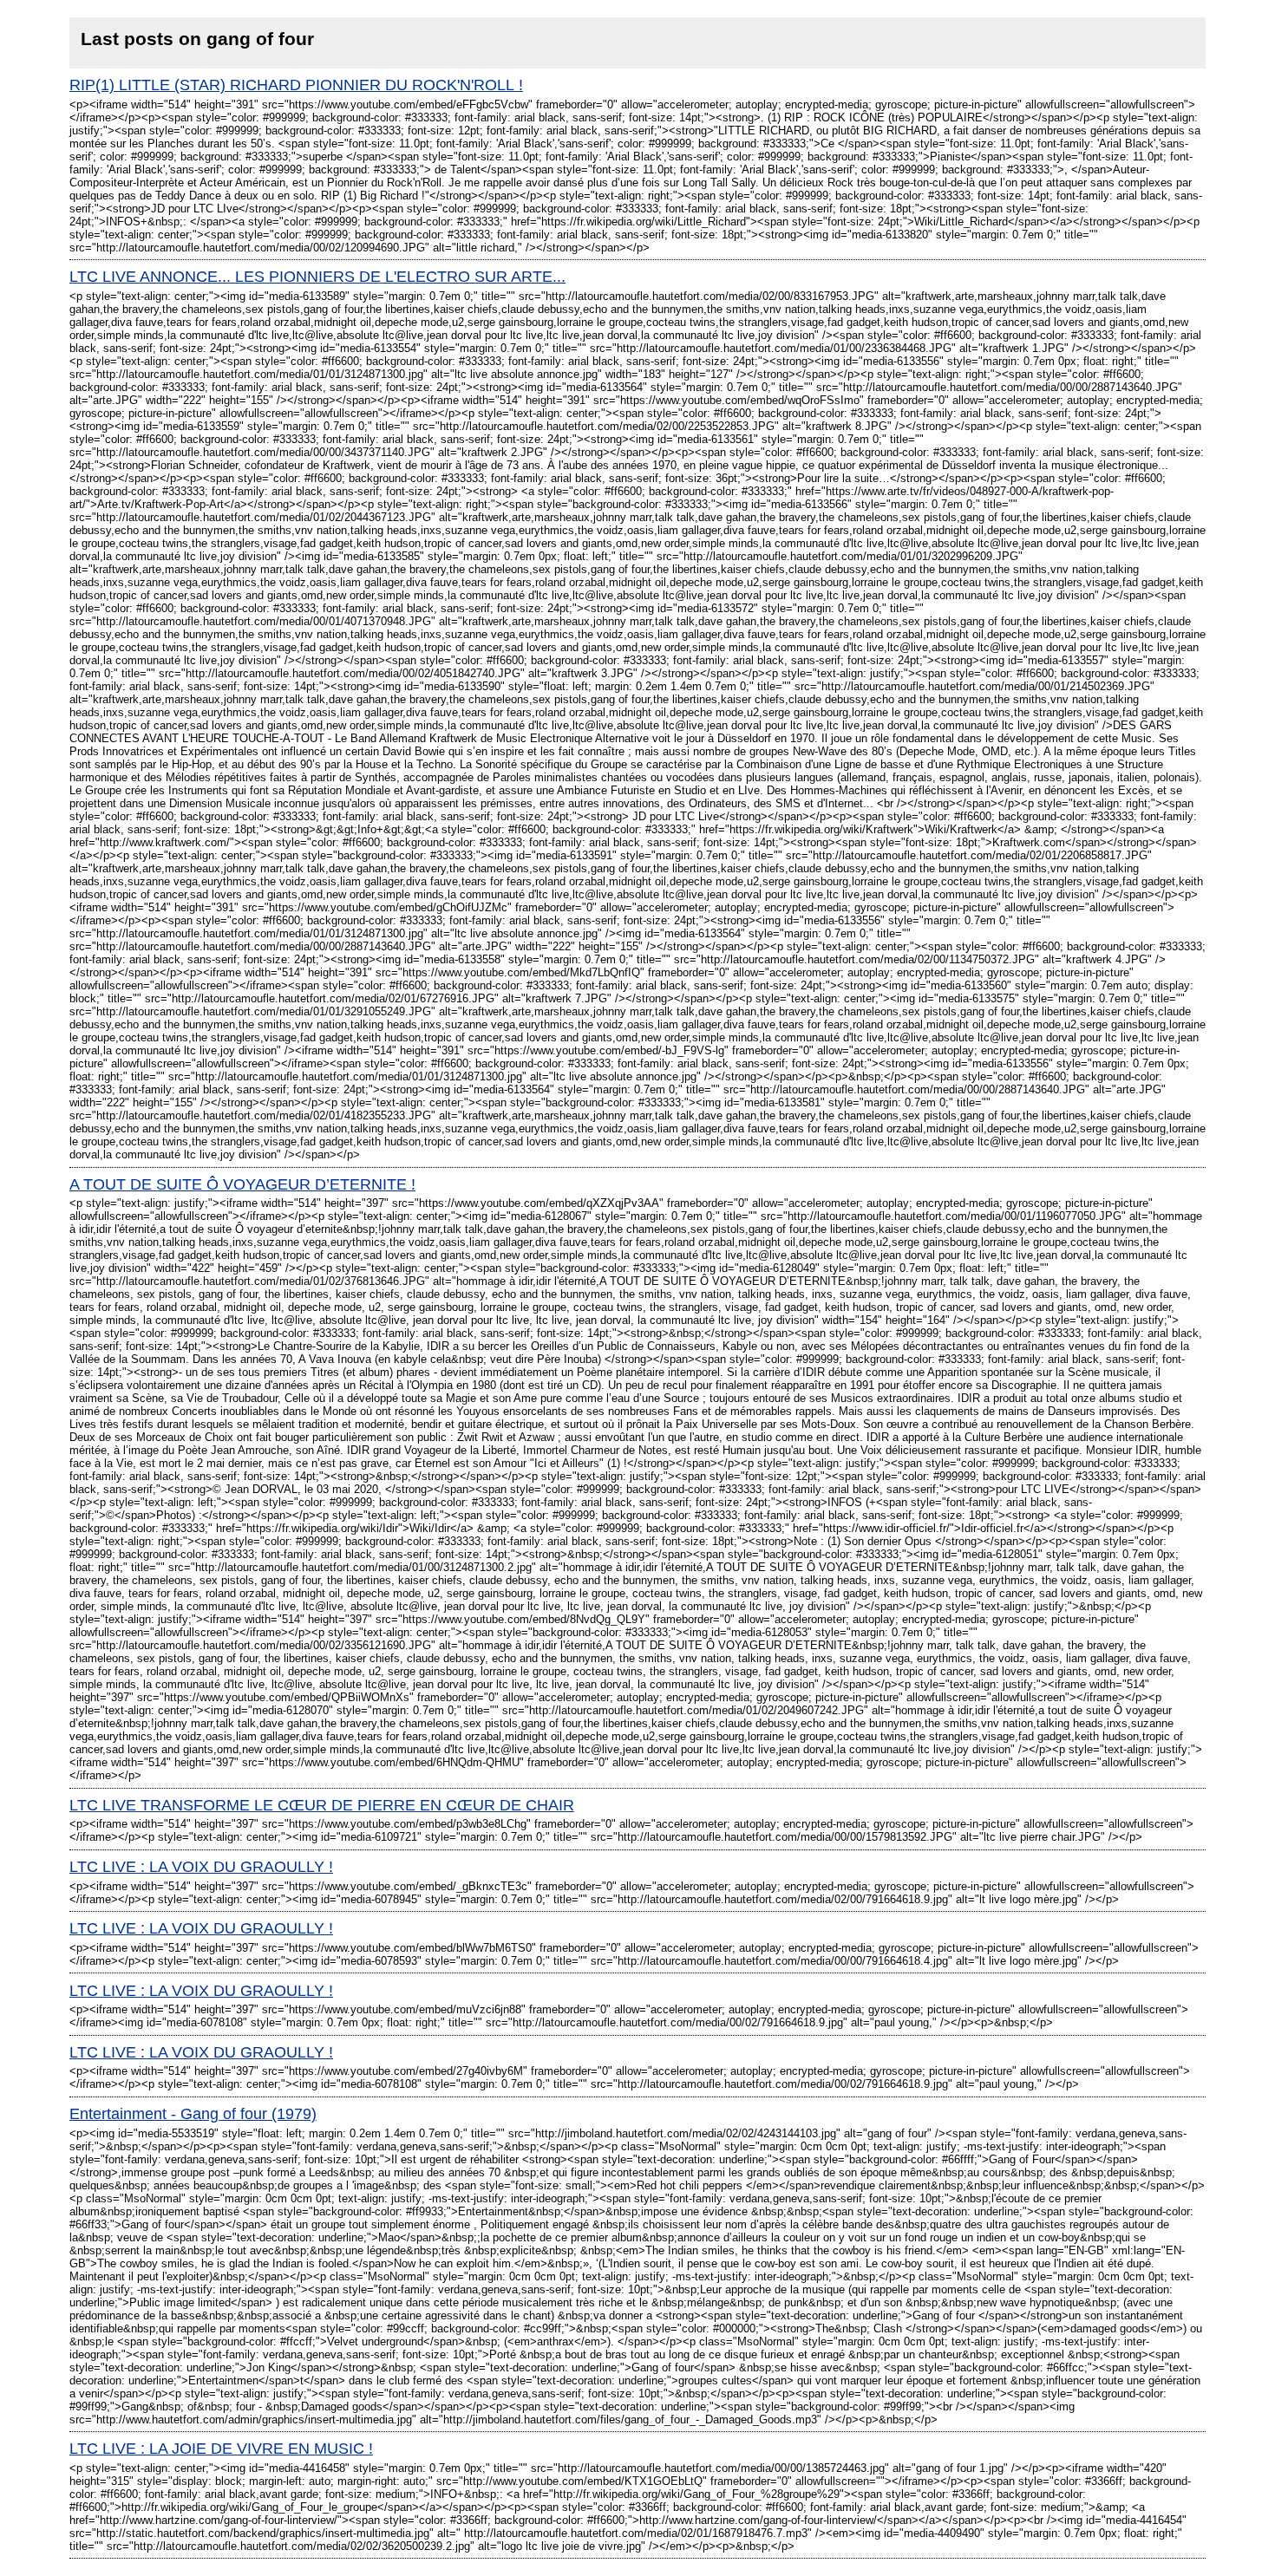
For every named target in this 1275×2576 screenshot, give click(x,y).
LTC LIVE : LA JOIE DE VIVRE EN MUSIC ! (221, 2449)
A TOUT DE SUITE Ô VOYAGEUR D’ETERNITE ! (242, 1184)
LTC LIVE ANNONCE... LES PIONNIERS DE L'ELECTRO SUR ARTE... (317, 277)
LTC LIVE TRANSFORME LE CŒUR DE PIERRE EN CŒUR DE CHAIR (322, 1805)
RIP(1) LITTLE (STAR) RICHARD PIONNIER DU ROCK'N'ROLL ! (296, 85)
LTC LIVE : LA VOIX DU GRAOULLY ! (201, 1867)
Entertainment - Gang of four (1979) (193, 2114)
